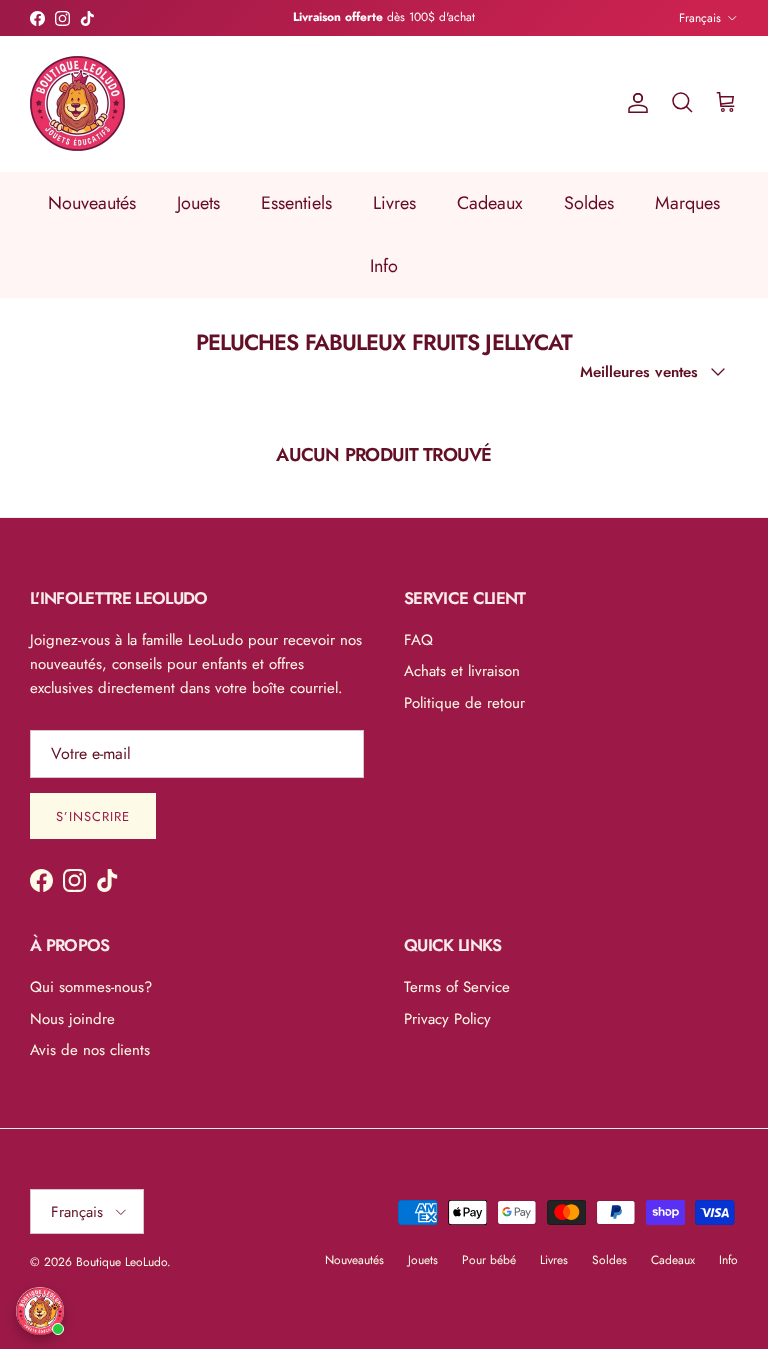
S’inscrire (93, 816)
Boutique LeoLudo (121, 1262)
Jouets (198, 203)
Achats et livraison (462, 671)
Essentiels (296, 203)
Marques (687, 203)
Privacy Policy (447, 1019)
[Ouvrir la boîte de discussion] (40, 1311)
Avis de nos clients (90, 1050)
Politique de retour (464, 703)
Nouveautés (92, 203)
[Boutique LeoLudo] (77, 103)
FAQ (418, 640)
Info (384, 266)
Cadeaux (490, 203)
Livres (394, 203)
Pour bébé (489, 1260)
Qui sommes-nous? (91, 987)
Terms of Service (457, 987)
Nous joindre (72, 1019)
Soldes (589, 203)
